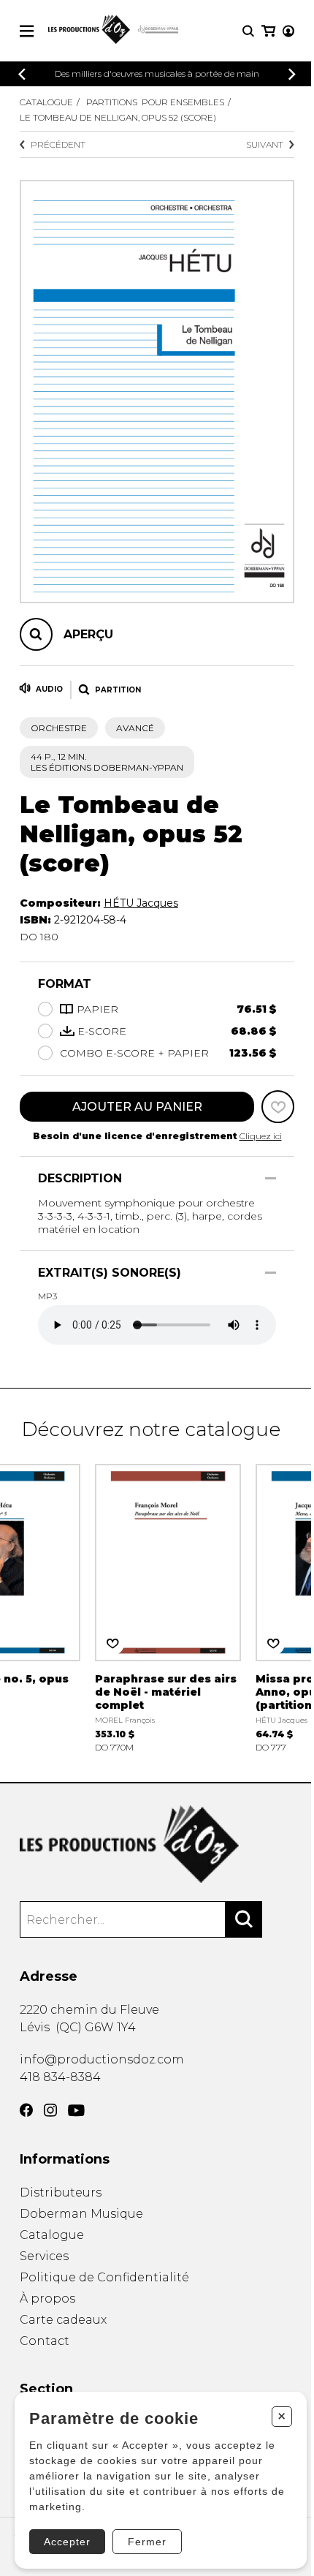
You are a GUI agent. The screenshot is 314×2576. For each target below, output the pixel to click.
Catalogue (46, 102)
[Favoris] (278, 1107)
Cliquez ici (261, 1136)
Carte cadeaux (63, 2320)
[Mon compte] (288, 31)
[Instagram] (50, 2110)
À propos (47, 2299)
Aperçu (88, 634)
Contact (45, 2341)
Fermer (147, 2542)
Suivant (265, 144)
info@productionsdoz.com (102, 2059)
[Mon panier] (268, 31)
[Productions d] (157, 1844)
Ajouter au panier (137, 1107)
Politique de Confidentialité (104, 2277)
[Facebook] (26, 2110)
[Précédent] (22, 74)
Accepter (67, 2542)
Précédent (58, 144)
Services (44, 2256)
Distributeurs (61, 2192)
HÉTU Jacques (141, 903)
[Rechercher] (244, 1919)
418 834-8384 (60, 2077)
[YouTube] (76, 2111)
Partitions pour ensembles (155, 102)
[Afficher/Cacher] (271, 1178)
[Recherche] (248, 31)
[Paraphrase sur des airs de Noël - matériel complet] (168, 1608)
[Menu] (27, 31)
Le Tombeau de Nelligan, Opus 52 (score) (118, 117)
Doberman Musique (81, 2214)
